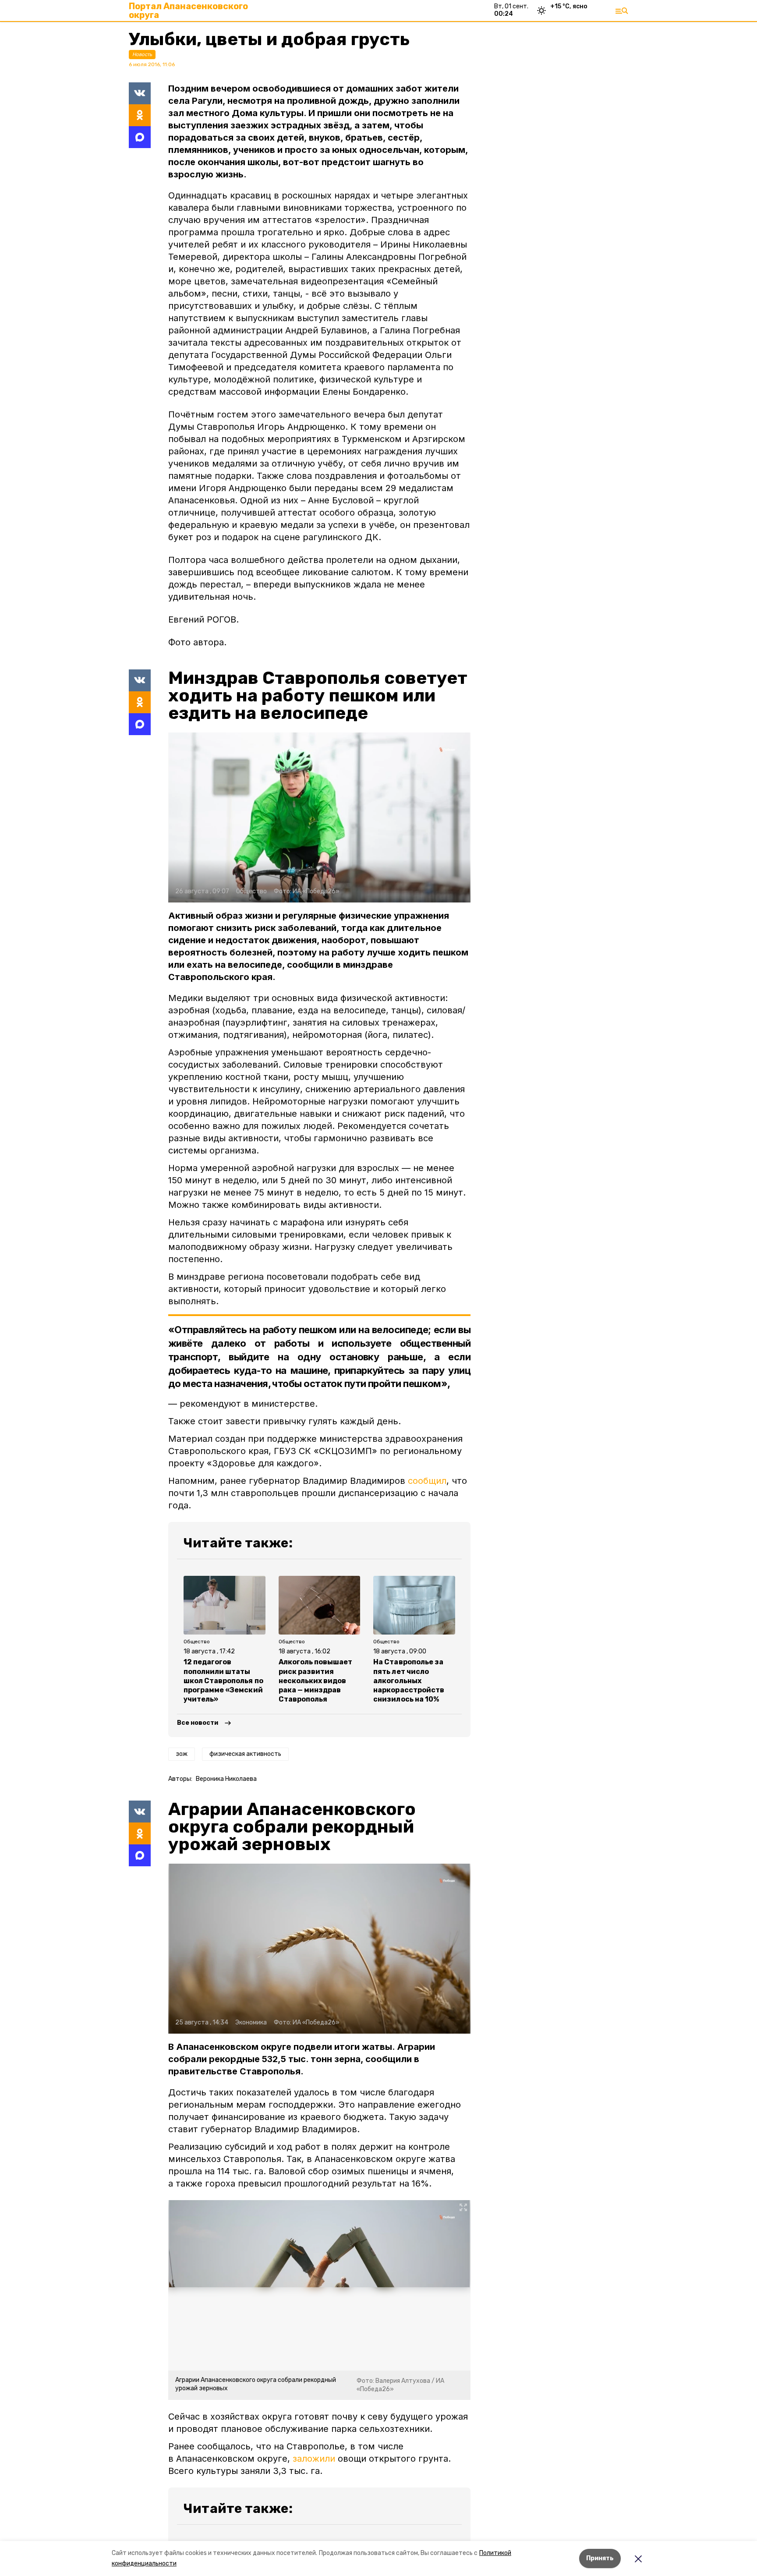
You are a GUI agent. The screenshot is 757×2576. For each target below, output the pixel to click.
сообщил (427, 1481)
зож (182, 1754)
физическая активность (245, 1754)
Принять (600, 2558)
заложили (314, 2459)
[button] (319, 817)
